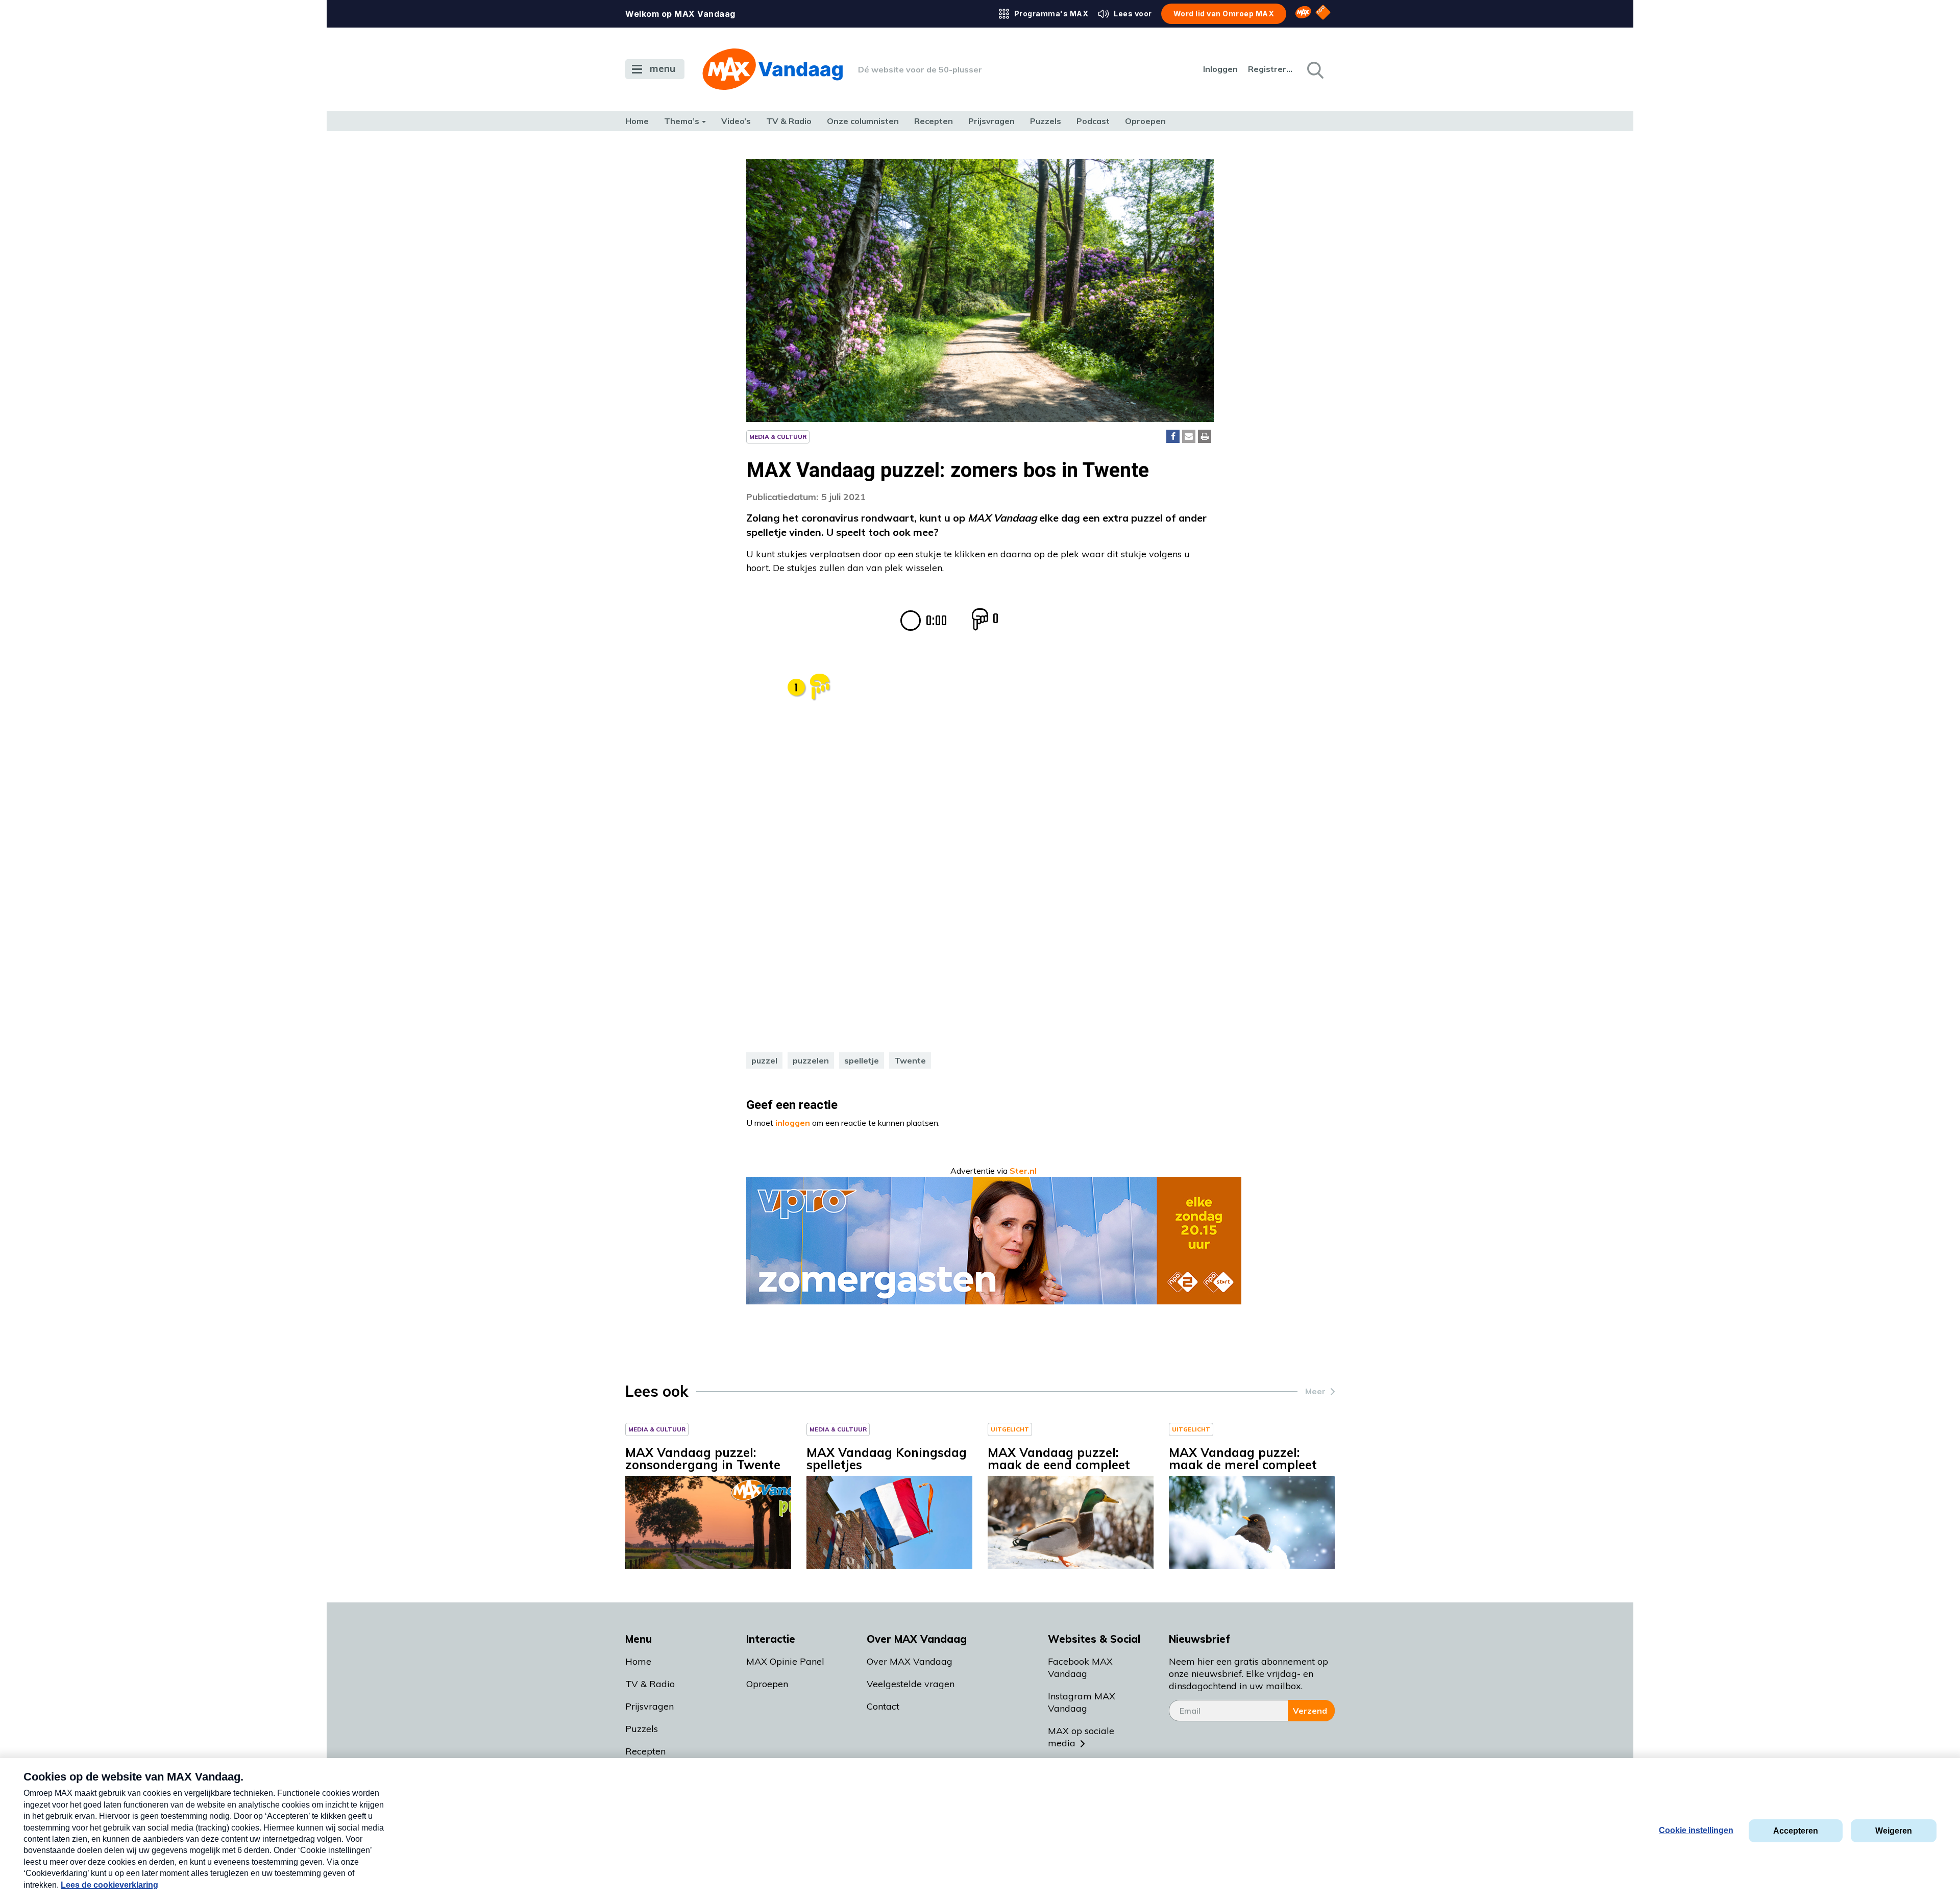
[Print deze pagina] (1205, 436)
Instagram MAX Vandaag (1082, 1702)
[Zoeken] (1314, 69)
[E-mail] (1189, 436)
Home (637, 121)
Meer (1315, 1391)
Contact (883, 1706)
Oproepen (1145, 121)
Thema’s (682, 121)
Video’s (736, 121)
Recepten (934, 121)
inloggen (793, 1123)
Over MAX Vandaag (910, 1661)
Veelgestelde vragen (911, 1684)
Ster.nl (1023, 1171)
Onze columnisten (863, 121)
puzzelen (811, 1060)
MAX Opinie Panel (785, 1661)
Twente (910, 1060)
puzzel (764, 1060)
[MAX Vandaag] (773, 69)
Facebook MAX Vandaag (1080, 1667)
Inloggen (1220, 69)
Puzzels (1046, 121)
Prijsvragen (991, 121)
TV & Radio (789, 121)
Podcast (1093, 121)
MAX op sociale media (1081, 1737)
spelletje (862, 1060)
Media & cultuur (778, 437)
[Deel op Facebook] (1173, 436)
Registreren (1271, 69)
